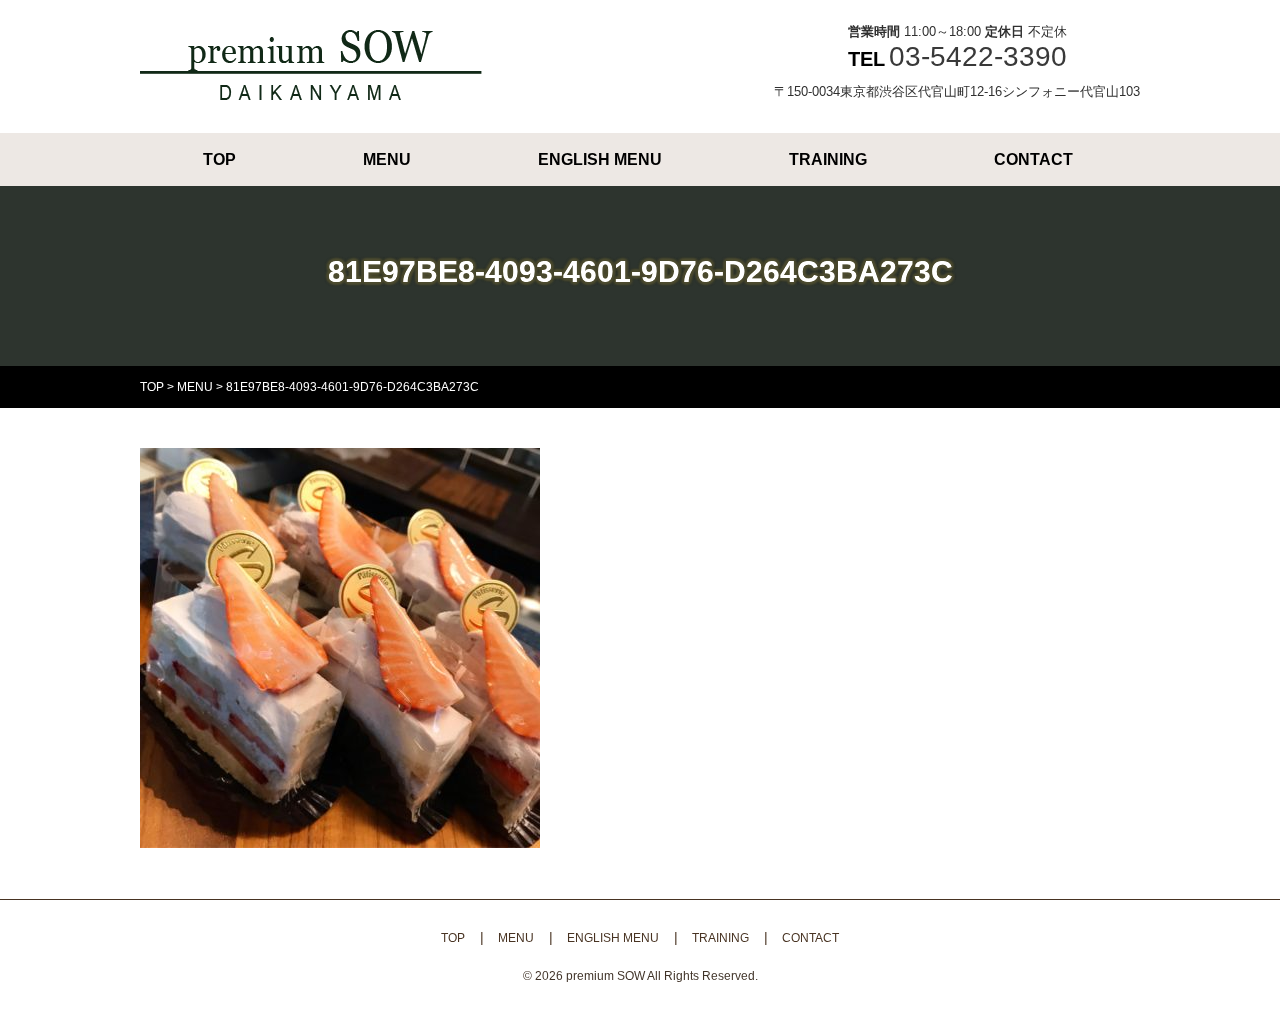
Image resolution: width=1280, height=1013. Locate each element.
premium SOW (605, 976)
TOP (219, 159)
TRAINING (828, 159)
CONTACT (1033, 159)
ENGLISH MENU (600, 159)
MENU (387, 159)
